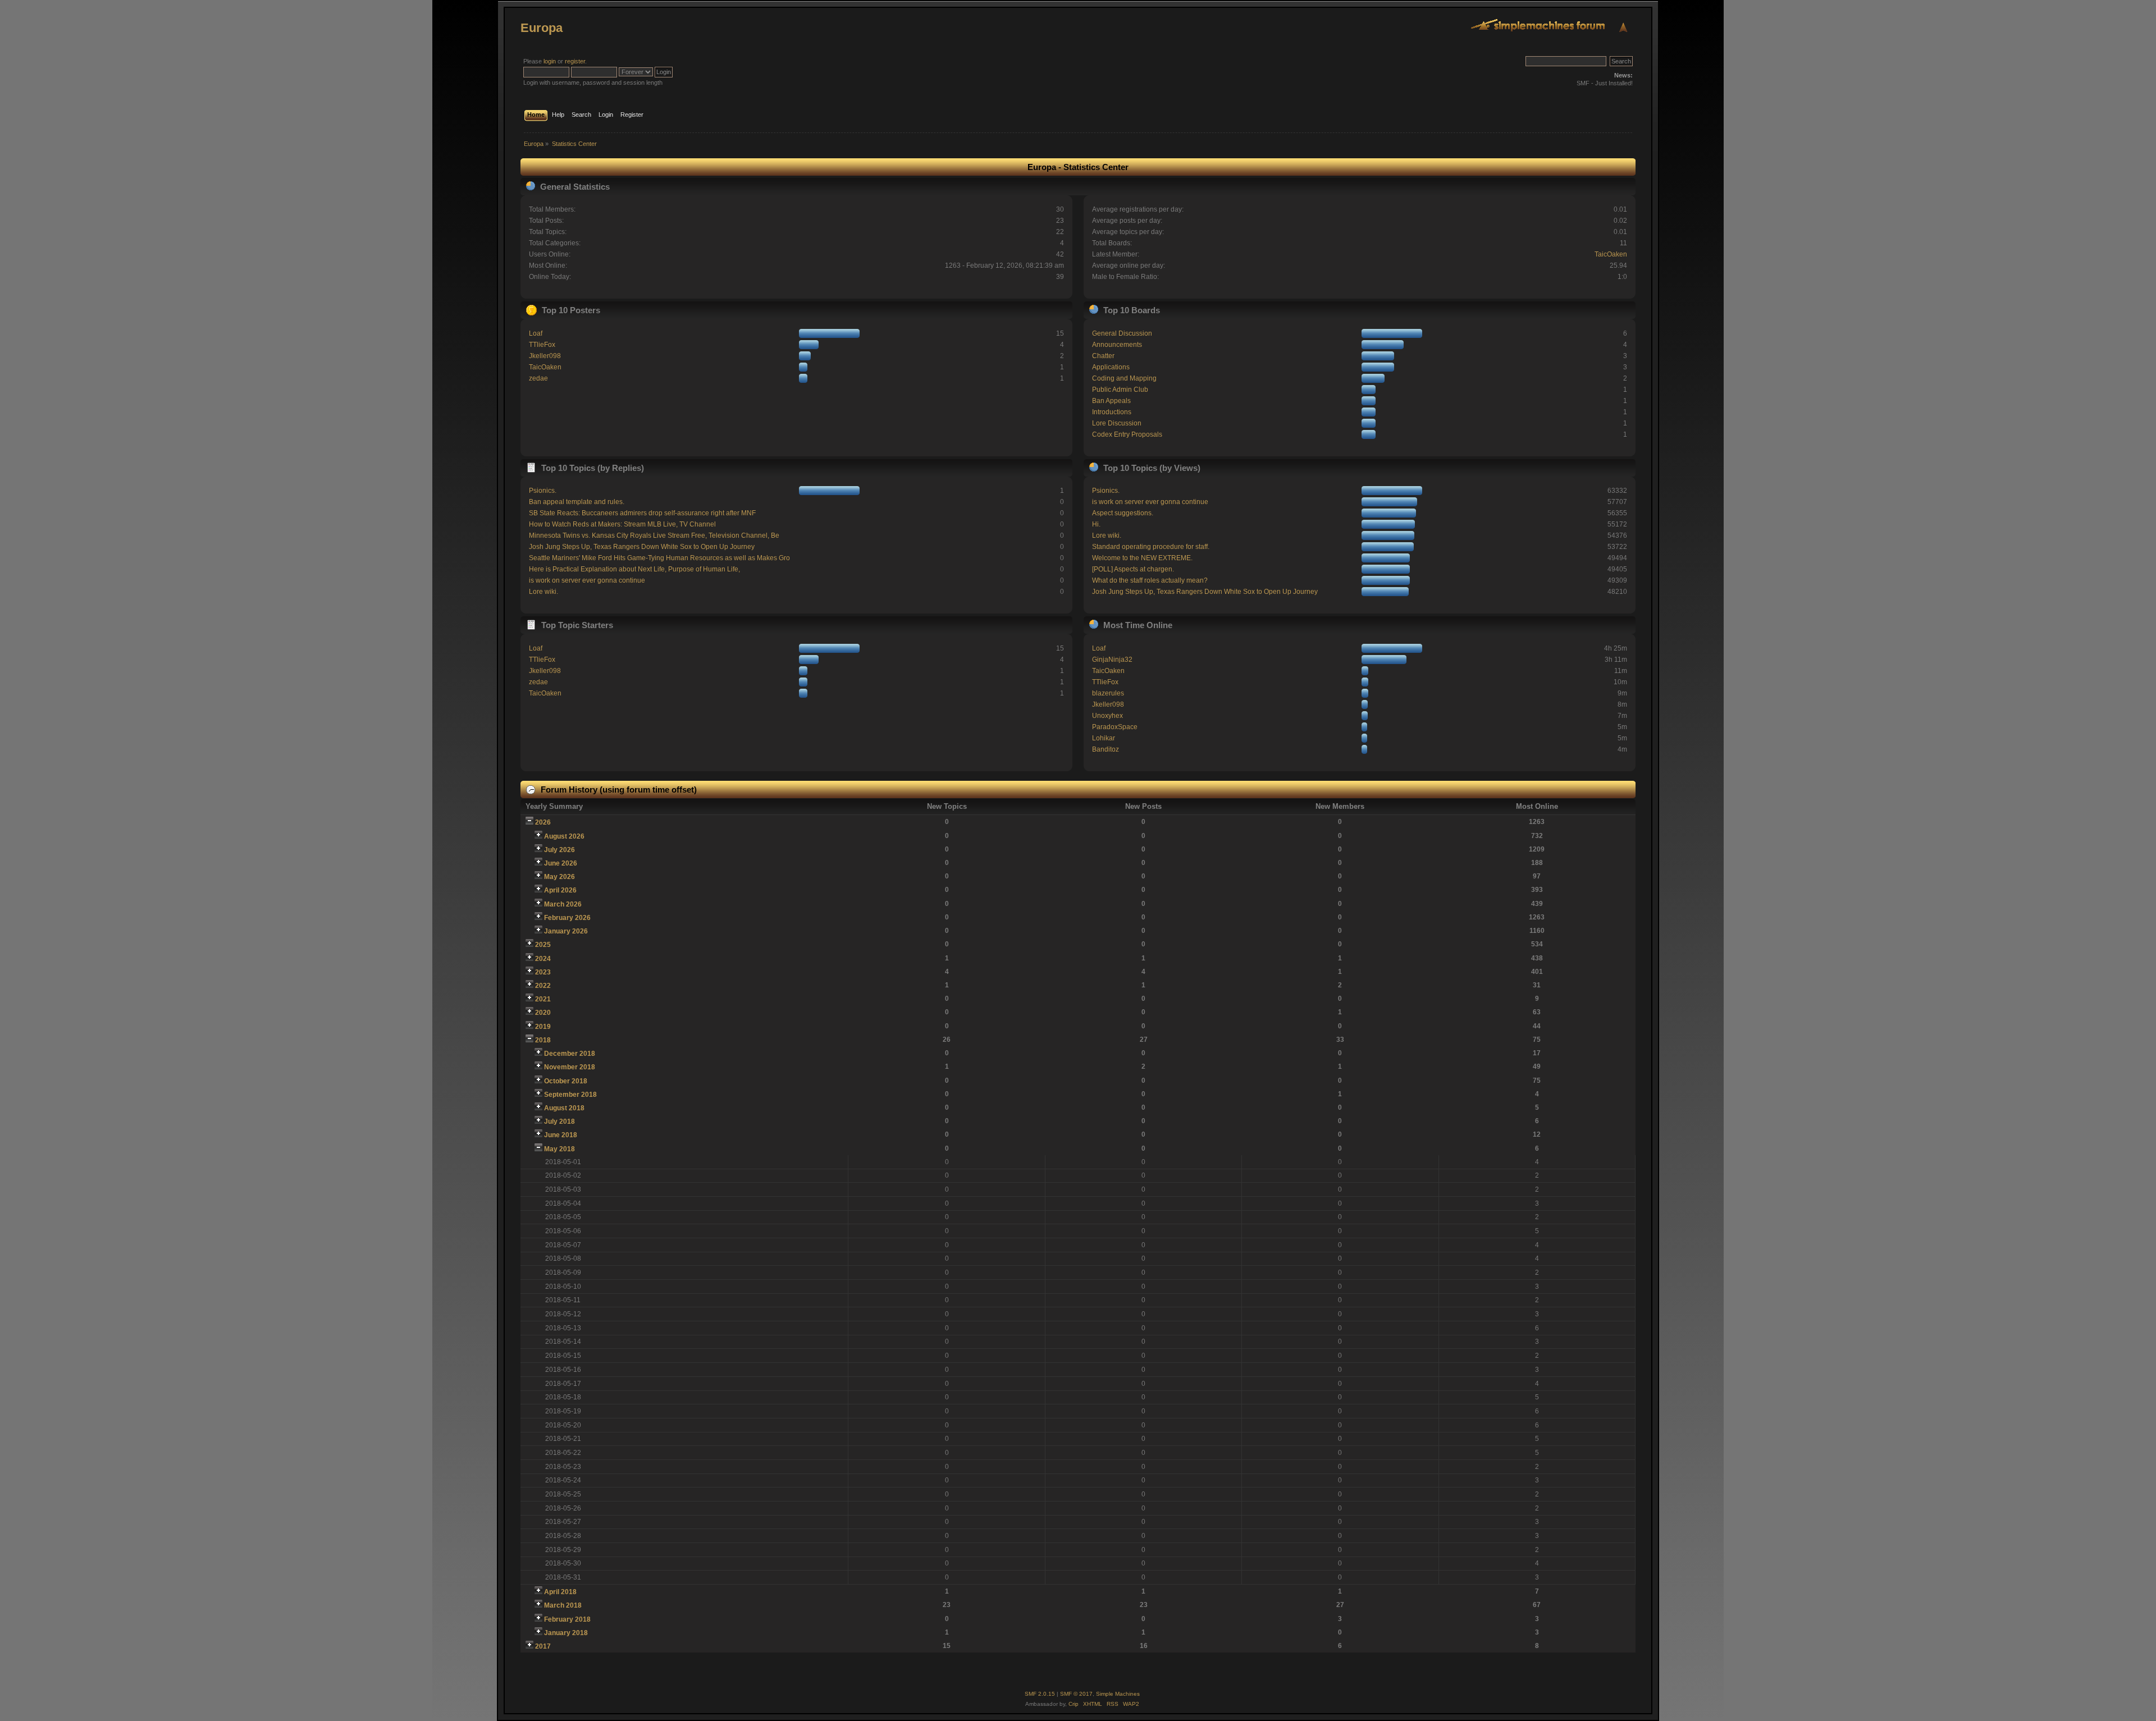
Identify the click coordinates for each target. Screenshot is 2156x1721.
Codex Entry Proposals (1127, 434)
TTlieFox (542, 345)
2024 (543, 959)
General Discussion (1122, 333)
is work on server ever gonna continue (587, 580)
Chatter (1103, 356)
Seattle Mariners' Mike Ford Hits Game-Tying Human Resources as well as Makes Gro (659, 558)
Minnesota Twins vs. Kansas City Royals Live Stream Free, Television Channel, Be (654, 535)
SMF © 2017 (1076, 1694)
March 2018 (563, 1605)
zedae (538, 378)
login (550, 61)
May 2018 (559, 1149)
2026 (543, 822)
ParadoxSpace (1115, 727)
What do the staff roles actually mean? (1150, 580)
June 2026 (561, 863)
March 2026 (563, 904)
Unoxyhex (1107, 716)
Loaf (536, 333)
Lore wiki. (543, 592)
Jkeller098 (545, 356)
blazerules (1108, 693)
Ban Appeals (1111, 401)
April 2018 (560, 1592)
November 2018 (570, 1067)
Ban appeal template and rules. (577, 502)
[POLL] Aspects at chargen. (1133, 569)
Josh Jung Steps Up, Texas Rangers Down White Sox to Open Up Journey (642, 547)
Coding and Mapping (1124, 378)
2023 (543, 972)
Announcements (1117, 345)
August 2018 (564, 1108)
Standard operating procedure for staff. (1151, 547)
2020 (543, 1013)
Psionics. (543, 491)
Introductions (1112, 412)
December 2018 (570, 1054)
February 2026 (567, 918)
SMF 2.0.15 (1040, 1694)
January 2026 (566, 931)
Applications (1111, 367)
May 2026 (559, 877)
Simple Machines (1118, 1694)
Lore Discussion (1117, 423)
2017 (543, 1646)
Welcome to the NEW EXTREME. (1142, 558)
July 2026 (559, 850)
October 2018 (566, 1081)
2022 (543, 986)
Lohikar (1104, 738)
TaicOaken (1611, 254)
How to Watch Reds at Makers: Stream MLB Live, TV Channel (622, 524)
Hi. (1096, 524)
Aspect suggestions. (1123, 513)
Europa (542, 28)
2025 (543, 945)
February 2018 (567, 1619)
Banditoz (1106, 749)
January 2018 (566, 1633)
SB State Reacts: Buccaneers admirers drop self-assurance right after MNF (642, 513)
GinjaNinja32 (1112, 660)
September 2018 (570, 1095)
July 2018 (559, 1122)
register (575, 61)
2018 (543, 1040)
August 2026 (564, 836)
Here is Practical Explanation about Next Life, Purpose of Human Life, (634, 569)
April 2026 (560, 890)
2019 (543, 1027)
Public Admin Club (1120, 390)
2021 (543, 999)
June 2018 (561, 1135)
